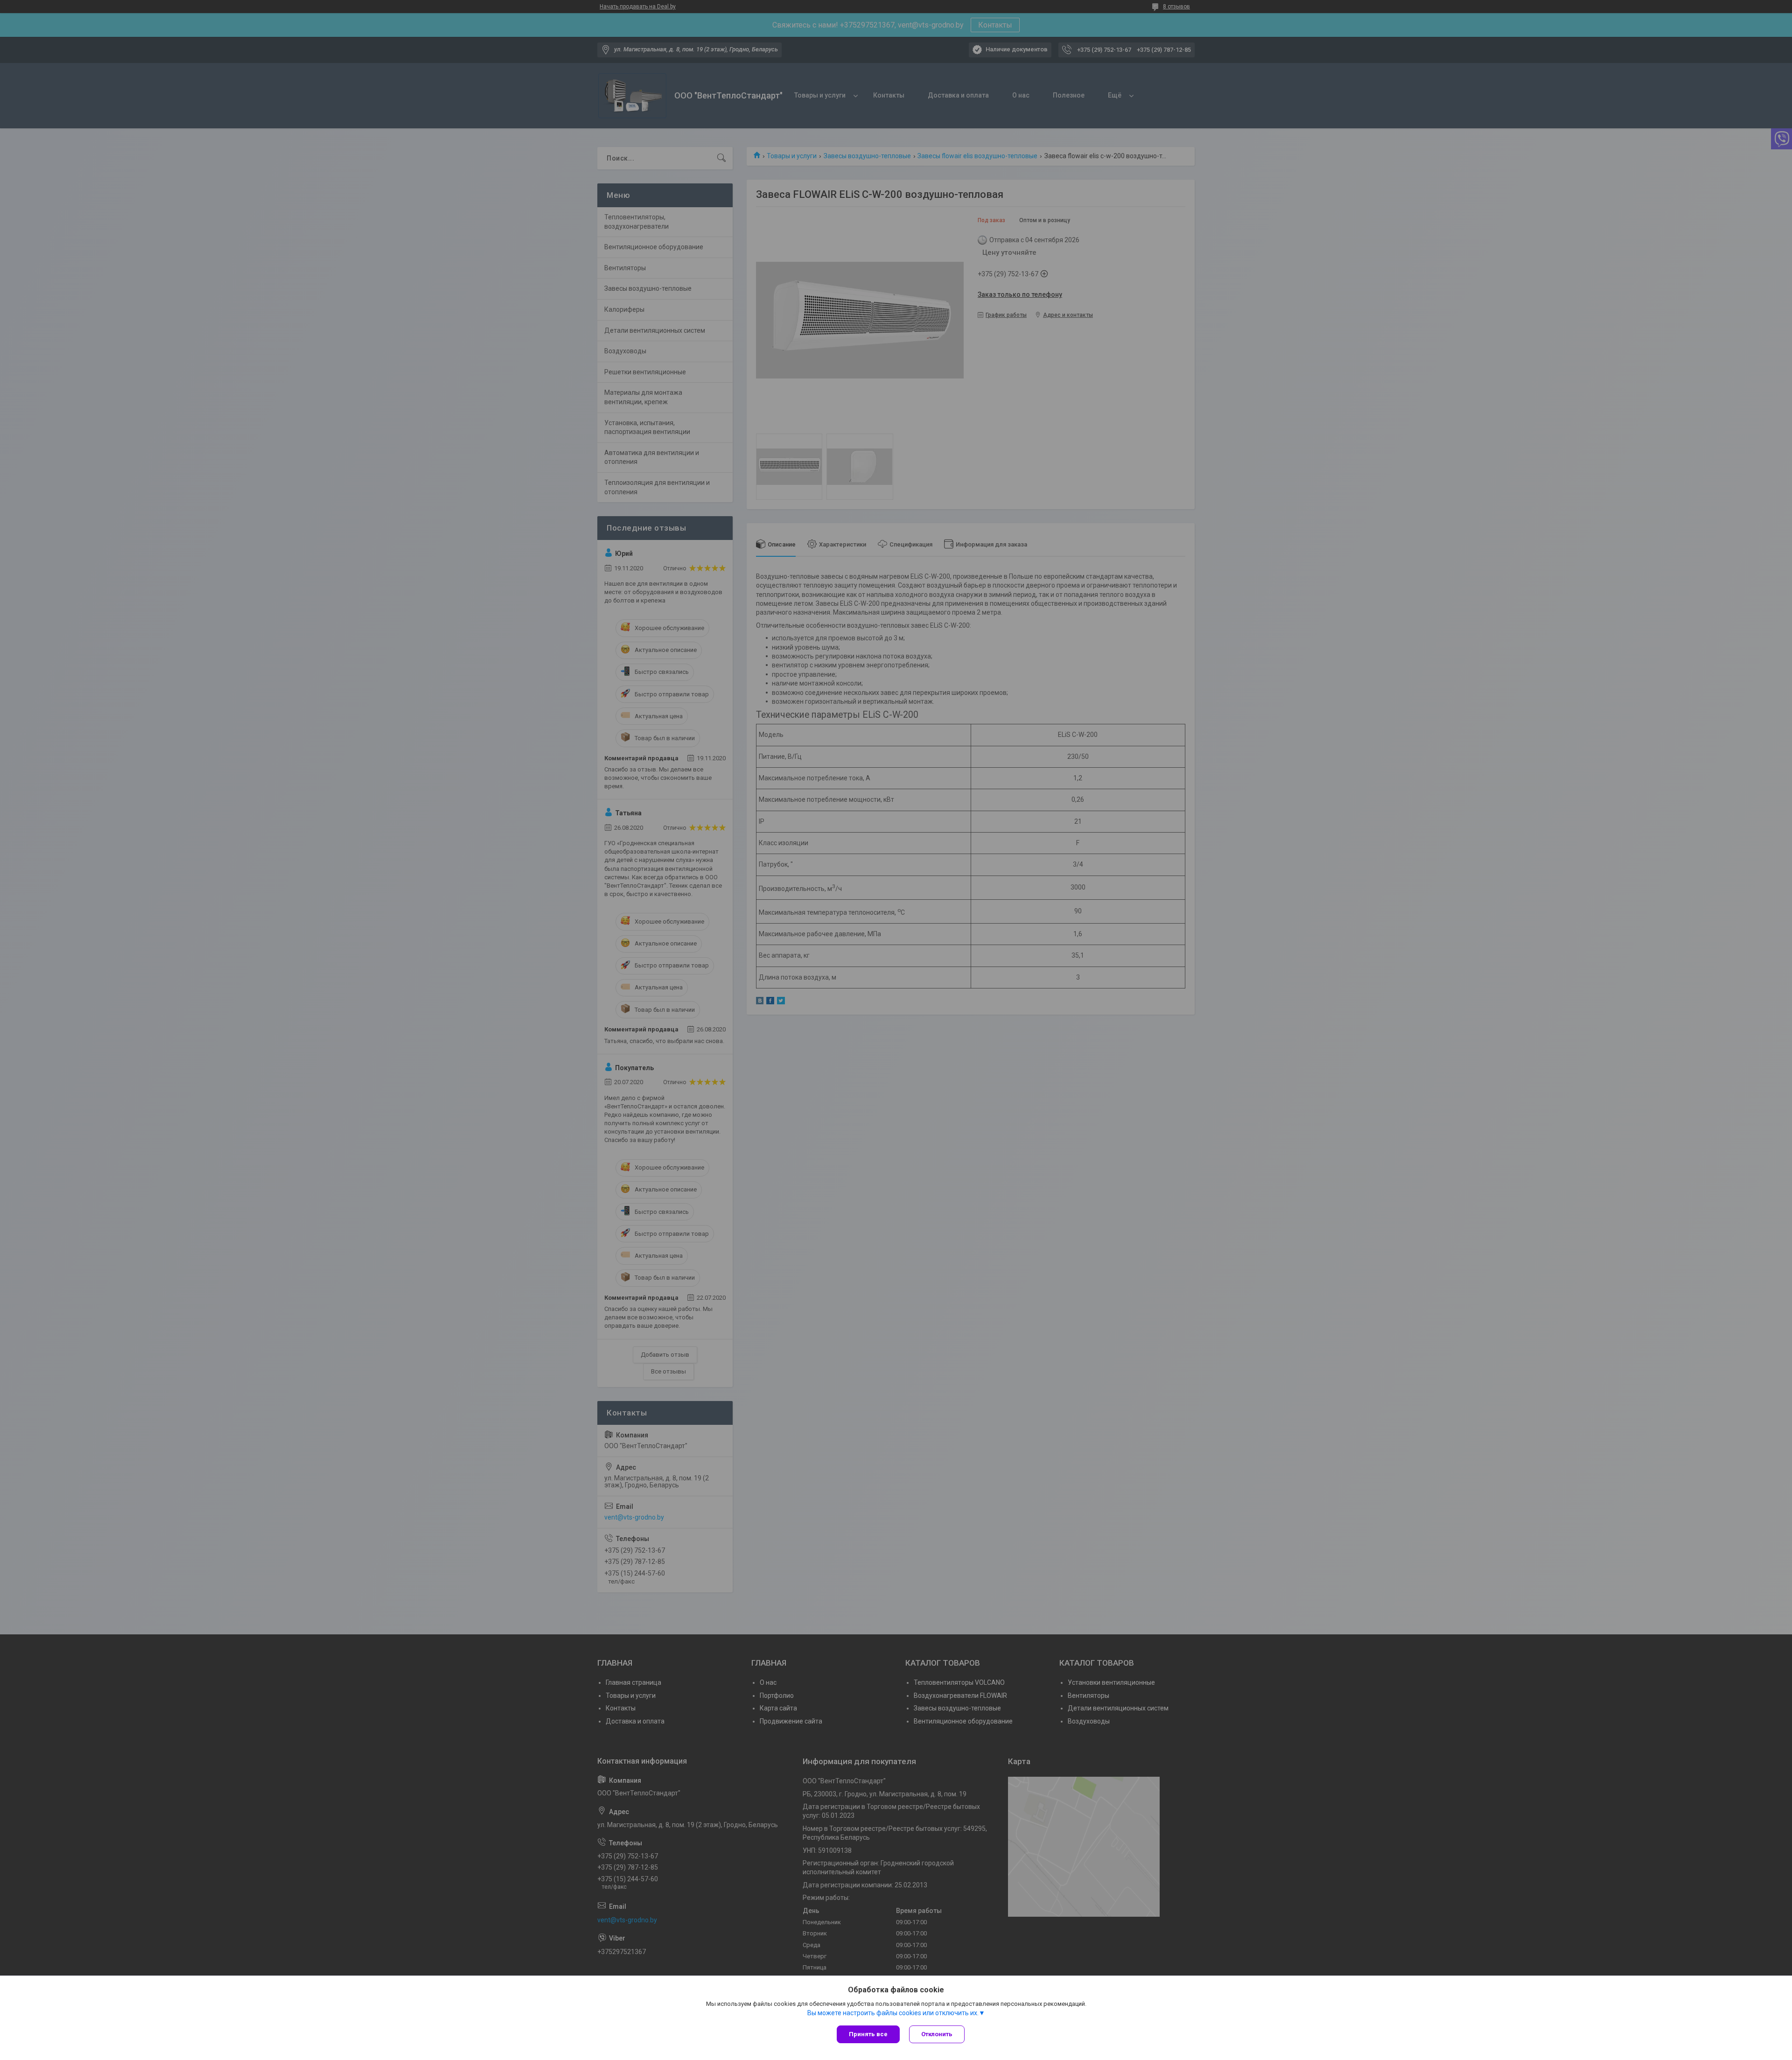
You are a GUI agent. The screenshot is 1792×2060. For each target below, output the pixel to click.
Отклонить (937, 2034)
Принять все (868, 2034)
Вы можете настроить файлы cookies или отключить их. (893, 2013)
